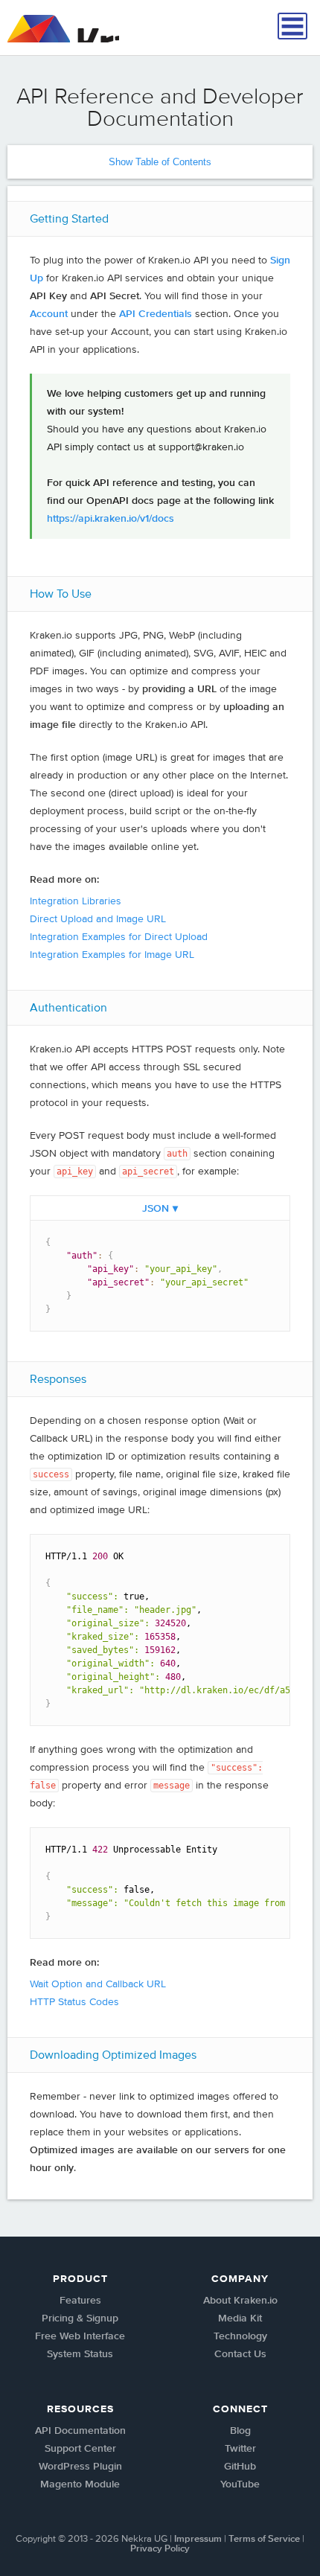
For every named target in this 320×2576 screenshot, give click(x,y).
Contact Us (240, 2354)
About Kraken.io (240, 2301)
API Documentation (80, 2431)
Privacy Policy (160, 2549)
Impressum (198, 2539)
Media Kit (240, 2318)
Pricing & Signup (80, 2318)
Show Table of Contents (160, 162)
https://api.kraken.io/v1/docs (111, 519)
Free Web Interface (80, 2336)
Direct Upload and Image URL (98, 919)
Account (49, 314)
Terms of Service (264, 2539)
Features (80, 2301)
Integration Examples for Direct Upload (119, 937)
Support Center (80, 2449)
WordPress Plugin (80, 2467)
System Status (80, 2354)
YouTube (240, 2484)
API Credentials (156, 314)
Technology (240, 2336)
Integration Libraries (76, 901)
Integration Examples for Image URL (112, 955)
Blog (240, 2431)
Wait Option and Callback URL (98, 1984)
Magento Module (80, 2484)
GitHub (240, 2467)
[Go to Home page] (63, 29)
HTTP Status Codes (74, 2002)
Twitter (240, 2449)
